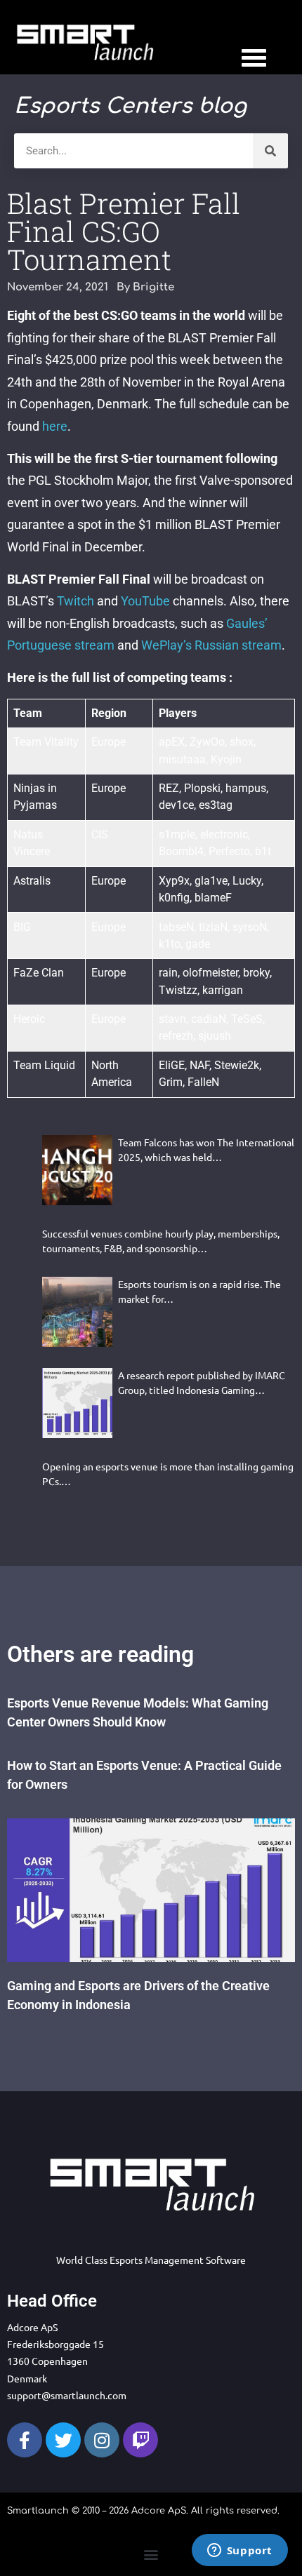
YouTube (145, 601)
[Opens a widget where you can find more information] (239, 2551)
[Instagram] (102, 2440)
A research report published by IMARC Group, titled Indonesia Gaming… (202, 1382)
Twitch (75, 601)
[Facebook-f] (25, 2440)
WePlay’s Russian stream (211, 645)
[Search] (270, 151)
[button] (151, 2554)
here (55, 426)
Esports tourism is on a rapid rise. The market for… (199, 1291)
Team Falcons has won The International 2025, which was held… (206, 1149)
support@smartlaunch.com (67, 2395)
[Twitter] (63, 2440)
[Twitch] (140, 2440)
